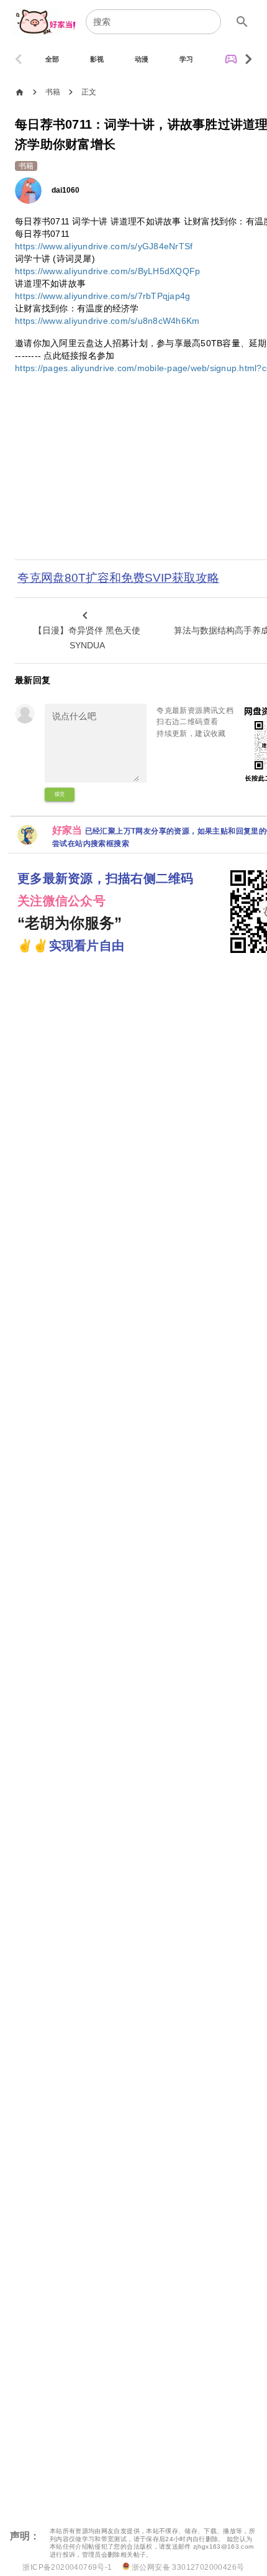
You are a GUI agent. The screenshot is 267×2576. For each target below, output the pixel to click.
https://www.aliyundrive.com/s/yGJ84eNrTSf (104, 246)
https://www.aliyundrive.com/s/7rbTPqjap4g (102, 296)
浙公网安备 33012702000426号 (187, 2567)
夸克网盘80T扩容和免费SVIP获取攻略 (118, 578)
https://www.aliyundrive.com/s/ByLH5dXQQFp (107, 271)
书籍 (53, 92)
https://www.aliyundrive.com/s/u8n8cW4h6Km (107, 321)
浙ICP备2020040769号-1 (67, 2567)
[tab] (52, 59)
